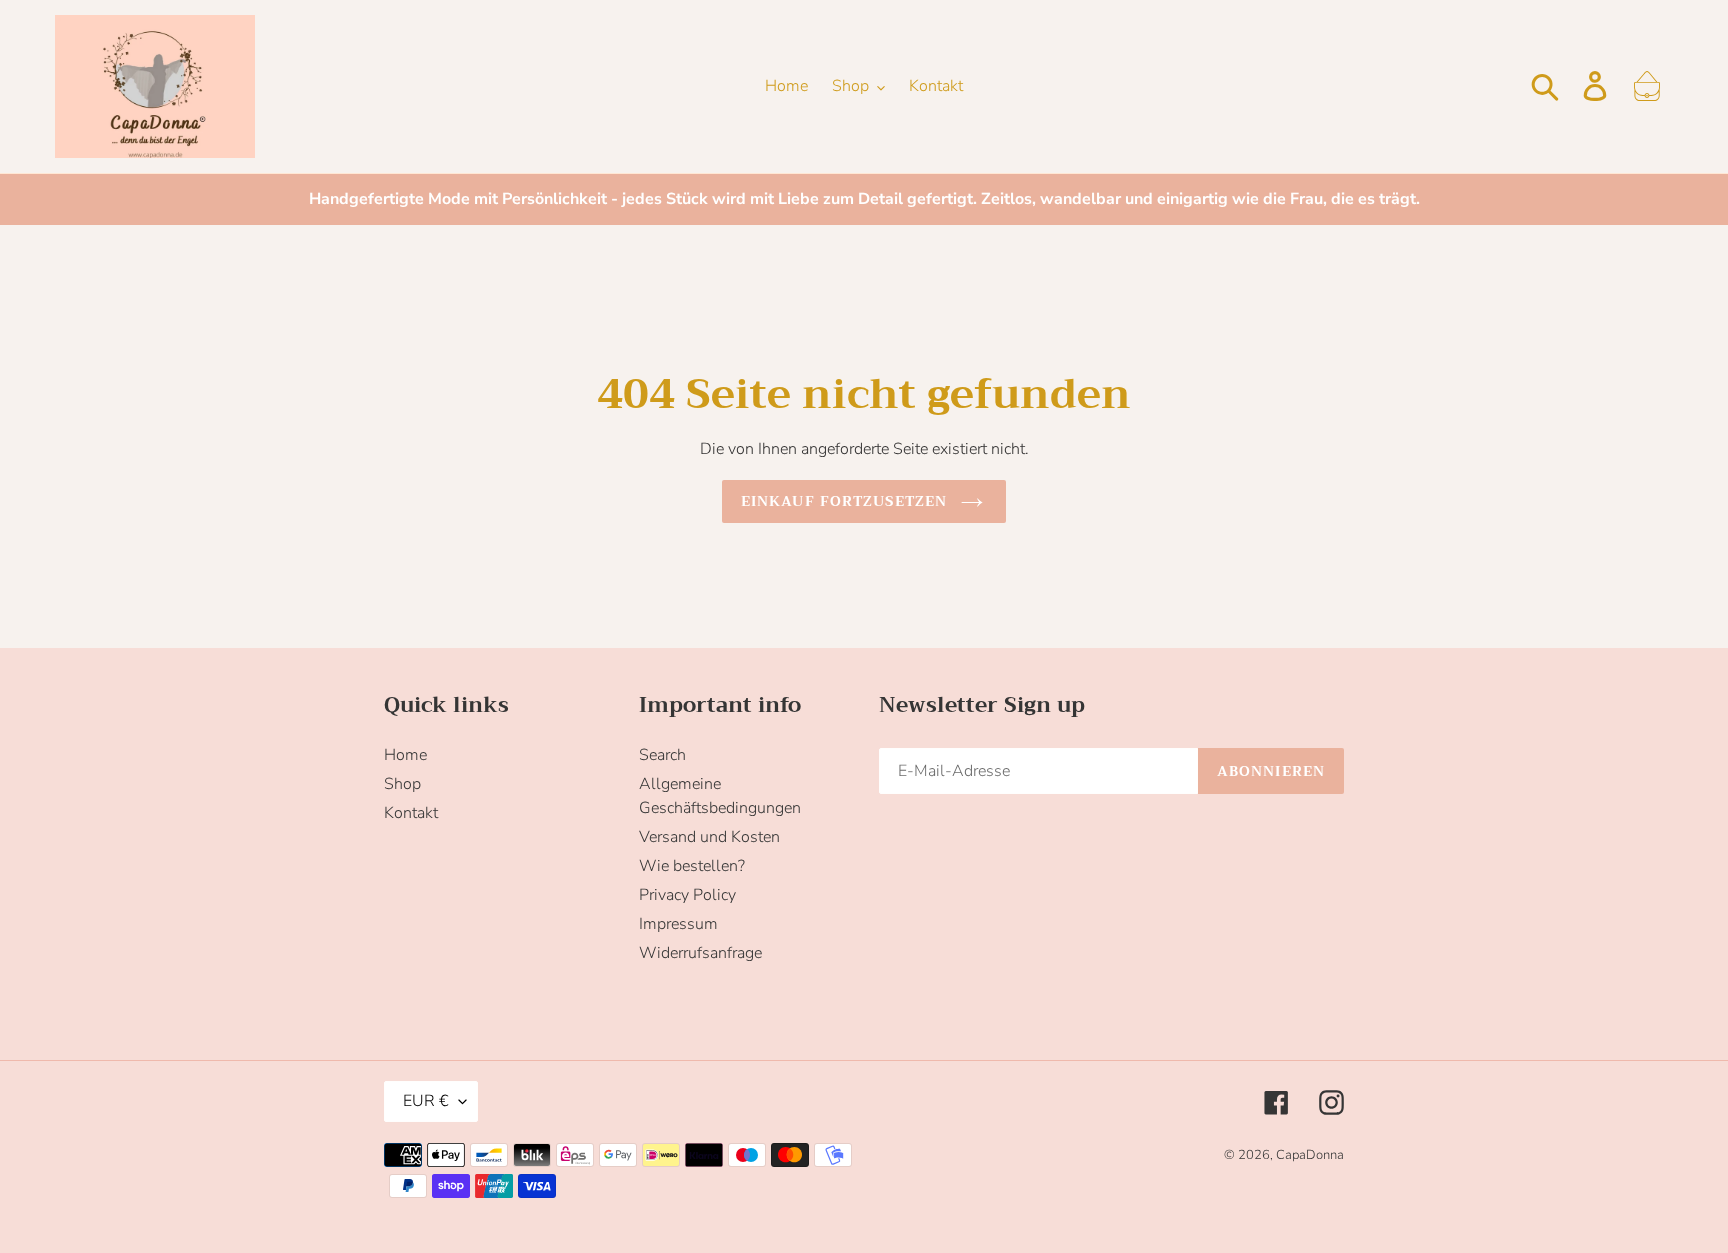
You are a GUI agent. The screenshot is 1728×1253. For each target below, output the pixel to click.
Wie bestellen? (692, 866)
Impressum (678, 924)
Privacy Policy (687, 895)
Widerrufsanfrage (700, 953)
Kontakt (411, 813)
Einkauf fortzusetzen (844, 501)
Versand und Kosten (709, 837)
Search (662, 755)
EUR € (426, 1101)
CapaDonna (1310, 1155)
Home (405, 755)
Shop (402, 784)
